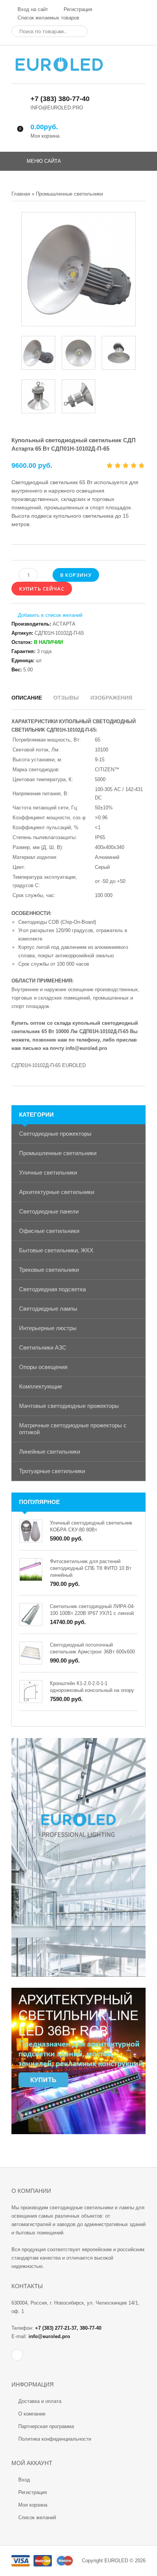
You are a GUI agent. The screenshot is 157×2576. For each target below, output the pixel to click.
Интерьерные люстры (48, 1328)
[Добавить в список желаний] (47, 615)
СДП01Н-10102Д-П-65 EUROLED (49, 1065)
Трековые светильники (49, 1270)
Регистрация (77, 9)
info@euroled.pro (86, 1048)
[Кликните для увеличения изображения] (78, 269)
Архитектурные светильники (57, 1192)
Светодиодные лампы (48, 1309)
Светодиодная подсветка (52, 1289)
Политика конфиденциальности (55, 2439)
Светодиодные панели (49, 1211)
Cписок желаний (37, 2517)
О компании (32, 2414)
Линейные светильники (50, 1452)
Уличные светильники (48, 1172)
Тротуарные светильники (52, 1471)
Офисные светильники (49, 1231)
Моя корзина (33, 2505)
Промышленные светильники (58, 1153)
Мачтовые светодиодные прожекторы (69, 1406)
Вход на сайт (32, 9)
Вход (24, 2480)
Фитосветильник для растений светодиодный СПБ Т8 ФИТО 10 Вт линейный (91, 1568)
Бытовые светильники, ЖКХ (56, 1250)
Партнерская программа (46, 2426)
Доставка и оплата (40, 2401)
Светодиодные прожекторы (55, 1134)
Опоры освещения (43, 1367)
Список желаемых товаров (48, 18)
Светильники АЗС (43, 1347)
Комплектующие (41, 1386)
